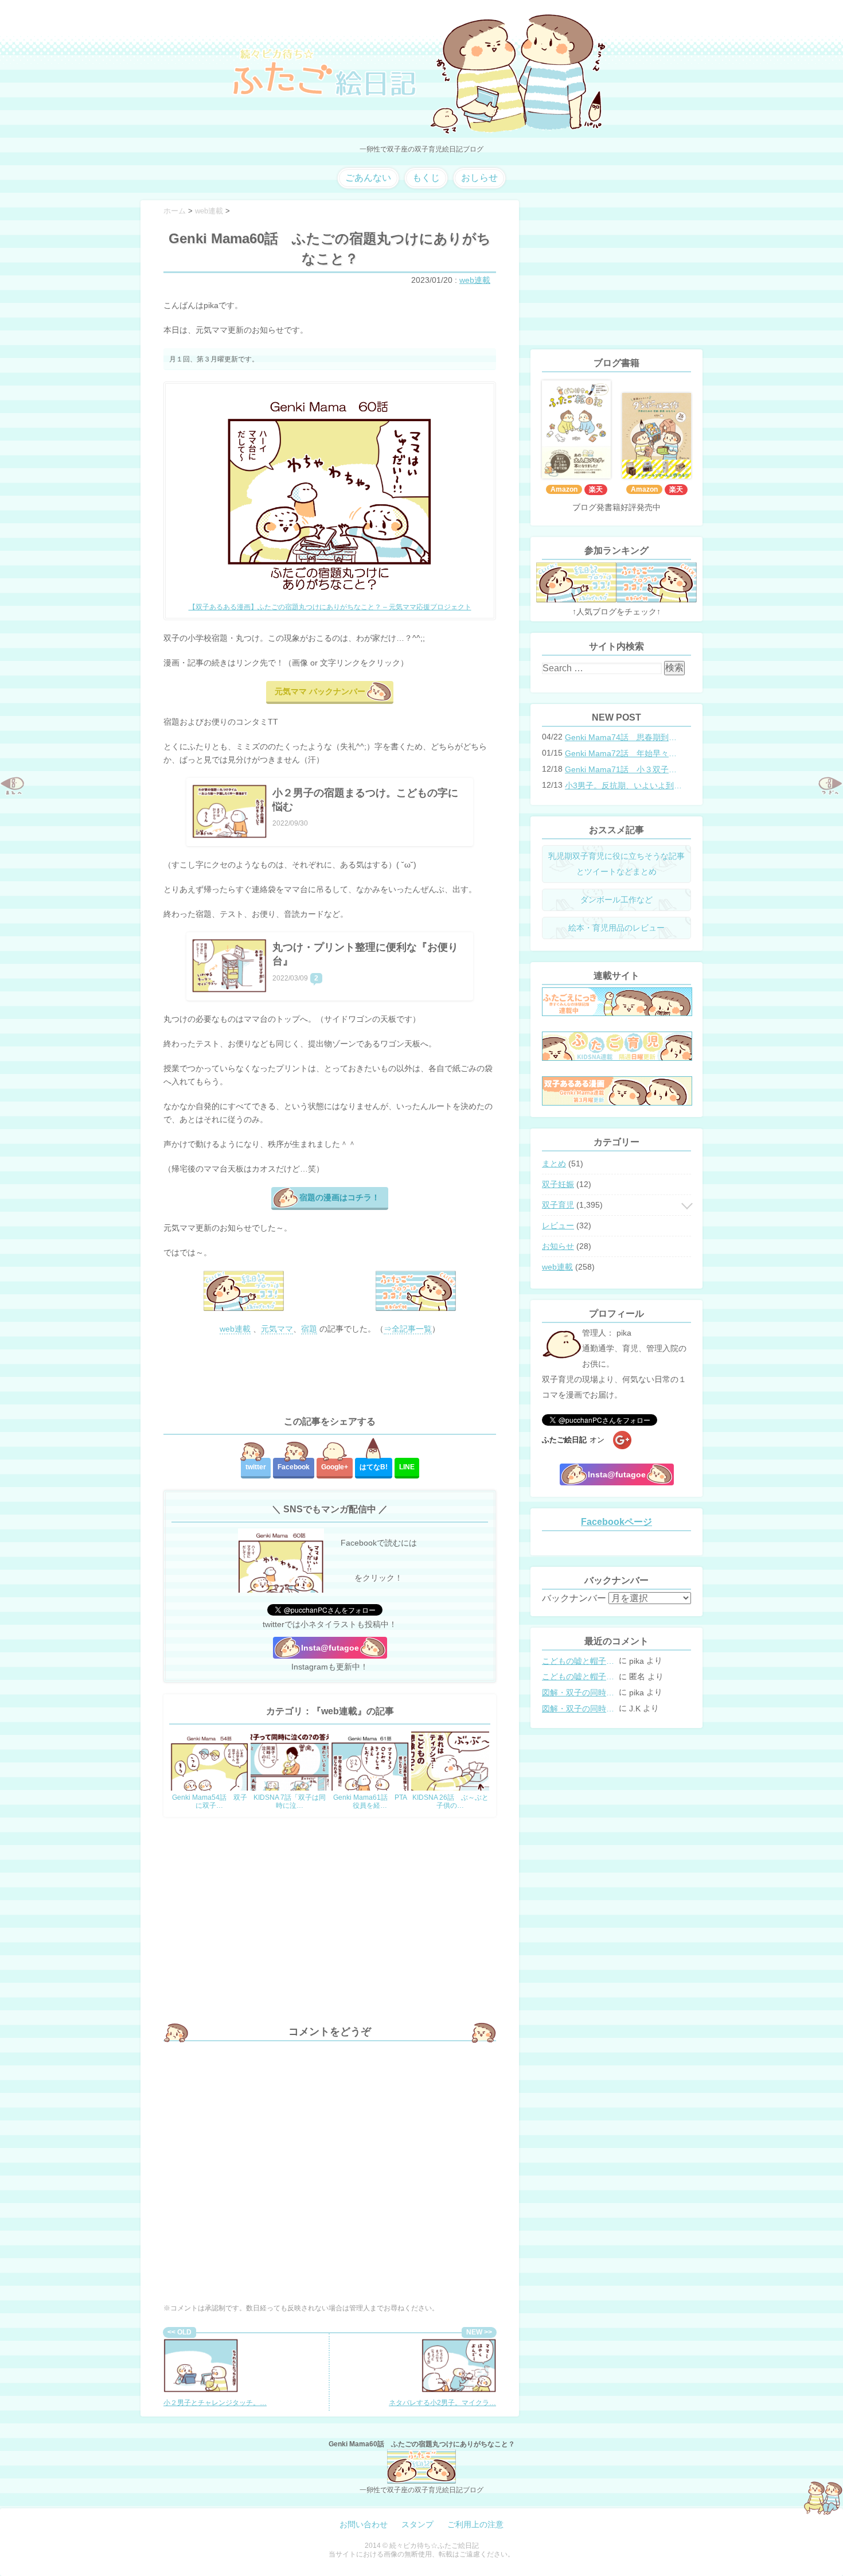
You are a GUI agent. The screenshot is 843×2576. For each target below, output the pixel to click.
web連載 (475, 280)
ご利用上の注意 (475, 2524)
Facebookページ (616, 1522)
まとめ (554, 1164)
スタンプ (417, 2524)
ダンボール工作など (616, 900)
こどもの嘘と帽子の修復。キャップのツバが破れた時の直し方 (579, 1661)
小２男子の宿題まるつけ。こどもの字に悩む (365, 800)
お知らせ (558, 1246)
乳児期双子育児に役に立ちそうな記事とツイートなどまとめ (616, 864)
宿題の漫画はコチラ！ (339, 1197)
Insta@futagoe (330, 1648)
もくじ (426, 178)
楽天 (596, 489)
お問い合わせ (364, 2524)
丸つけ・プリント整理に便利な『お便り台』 (365, 954)
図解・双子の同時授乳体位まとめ (579, 1692)
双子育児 (558, 1205)
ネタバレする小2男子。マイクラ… (442, 2403)
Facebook (294, 1467)
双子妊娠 (558, 1184)
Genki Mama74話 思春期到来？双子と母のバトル (625, 737)
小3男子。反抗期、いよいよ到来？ (625, 785)
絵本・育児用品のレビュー (616, 928)
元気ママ (277, 1329)
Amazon (564, 489)
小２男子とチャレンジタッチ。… (215, 2403)
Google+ (335, 1467)
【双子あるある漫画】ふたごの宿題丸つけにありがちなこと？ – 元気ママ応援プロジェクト (330, 607)
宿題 (309, 1329)
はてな (374, 1467)
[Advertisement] (330, 1376)
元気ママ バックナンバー (320, 691)
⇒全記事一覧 (408, 1329)
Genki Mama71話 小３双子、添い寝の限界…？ (625, 769)
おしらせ (479, 178)
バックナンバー (574, 1598)
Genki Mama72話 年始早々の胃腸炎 (625, 753)
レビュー (558, 1225)
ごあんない (368, 178)
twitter (256, 1467)
